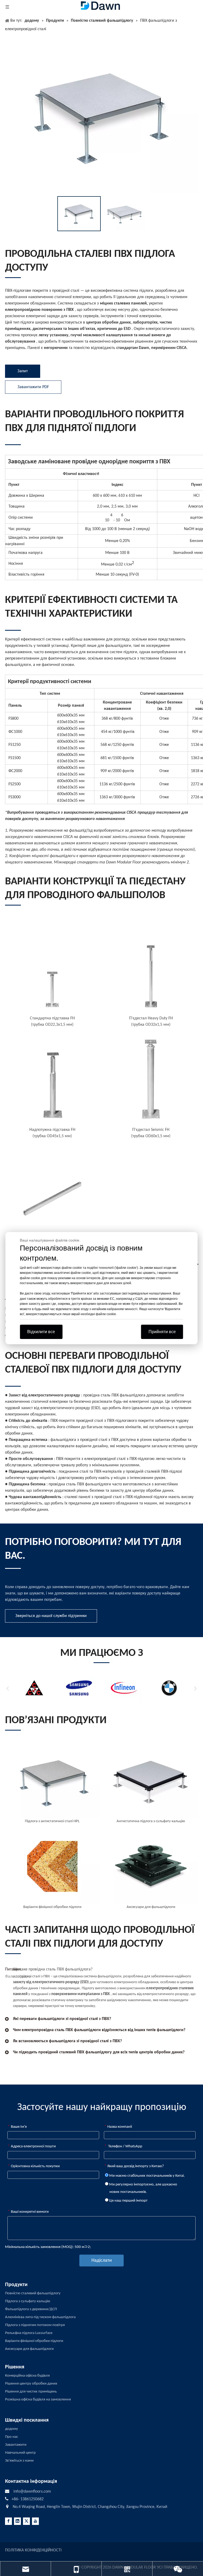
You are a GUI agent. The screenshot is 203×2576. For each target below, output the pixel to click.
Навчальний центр (20, 2453)
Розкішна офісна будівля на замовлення (38, 2400)
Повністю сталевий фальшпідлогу (33, 2293)
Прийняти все (162, 1332)
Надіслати (102, 2261)
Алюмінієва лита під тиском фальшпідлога (40, 2317)
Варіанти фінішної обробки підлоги (34, 2341)
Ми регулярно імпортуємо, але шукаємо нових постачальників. (143, 2188)
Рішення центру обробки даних (31, 2384)
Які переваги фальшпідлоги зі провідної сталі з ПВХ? (62, 2019)
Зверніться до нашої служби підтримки (51, 1616)
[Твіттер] (26, 2521)
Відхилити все (41, 1332)
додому (11, 2429)
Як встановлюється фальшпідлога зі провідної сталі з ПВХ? (67, 2041)
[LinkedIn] (17, 2521)
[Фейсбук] (8, 2521)
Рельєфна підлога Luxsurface (29, 2333)
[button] (8, 1688)
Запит (23, 371)
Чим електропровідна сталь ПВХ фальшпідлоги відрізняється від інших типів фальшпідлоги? (99, 2030)
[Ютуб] (35, 2521)
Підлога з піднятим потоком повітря (35, 2325)
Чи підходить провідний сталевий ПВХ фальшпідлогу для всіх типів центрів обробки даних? (99, 2052)
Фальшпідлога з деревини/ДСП (31, 2309)
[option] (79, 214)
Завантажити (16, 2445)
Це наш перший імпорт (128, 2201)
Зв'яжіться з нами (19, 2461)
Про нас (11, 2437)
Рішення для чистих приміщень (31, 2392)
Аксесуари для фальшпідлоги (29, 2349)
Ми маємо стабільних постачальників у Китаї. (147, 2176)
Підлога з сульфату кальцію (28, 2301)
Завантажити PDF (33, 387)
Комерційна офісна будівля (27, 2376)
